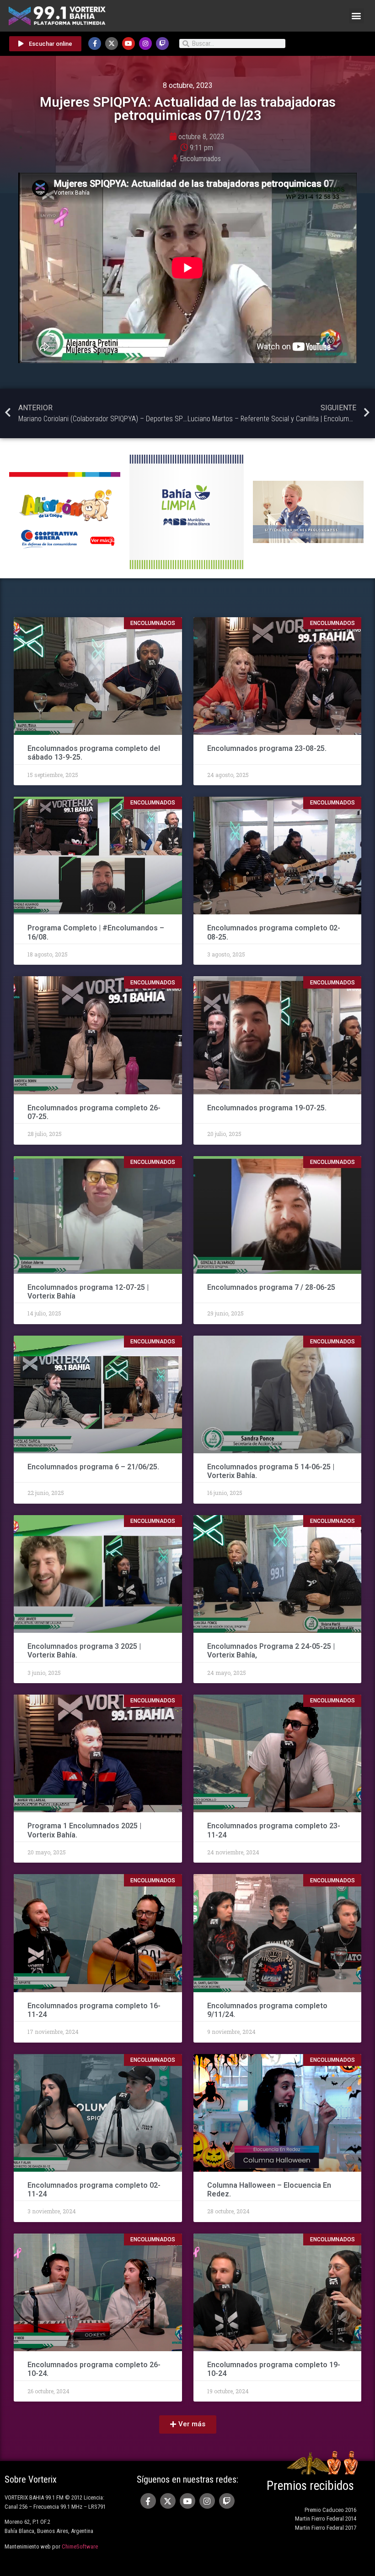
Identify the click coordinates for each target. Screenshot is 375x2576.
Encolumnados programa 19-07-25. (267, 1108)
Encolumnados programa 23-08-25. (267, 748)
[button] (356, 16)
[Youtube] (129, 43)
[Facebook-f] (95, 43)
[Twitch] (162, 43)
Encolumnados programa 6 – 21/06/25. (93, 1467)
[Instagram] (145, 43)
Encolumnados (200, 159)
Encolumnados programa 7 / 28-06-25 (271, 1287)
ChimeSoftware (80, 2546)
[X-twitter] (112, 43)
